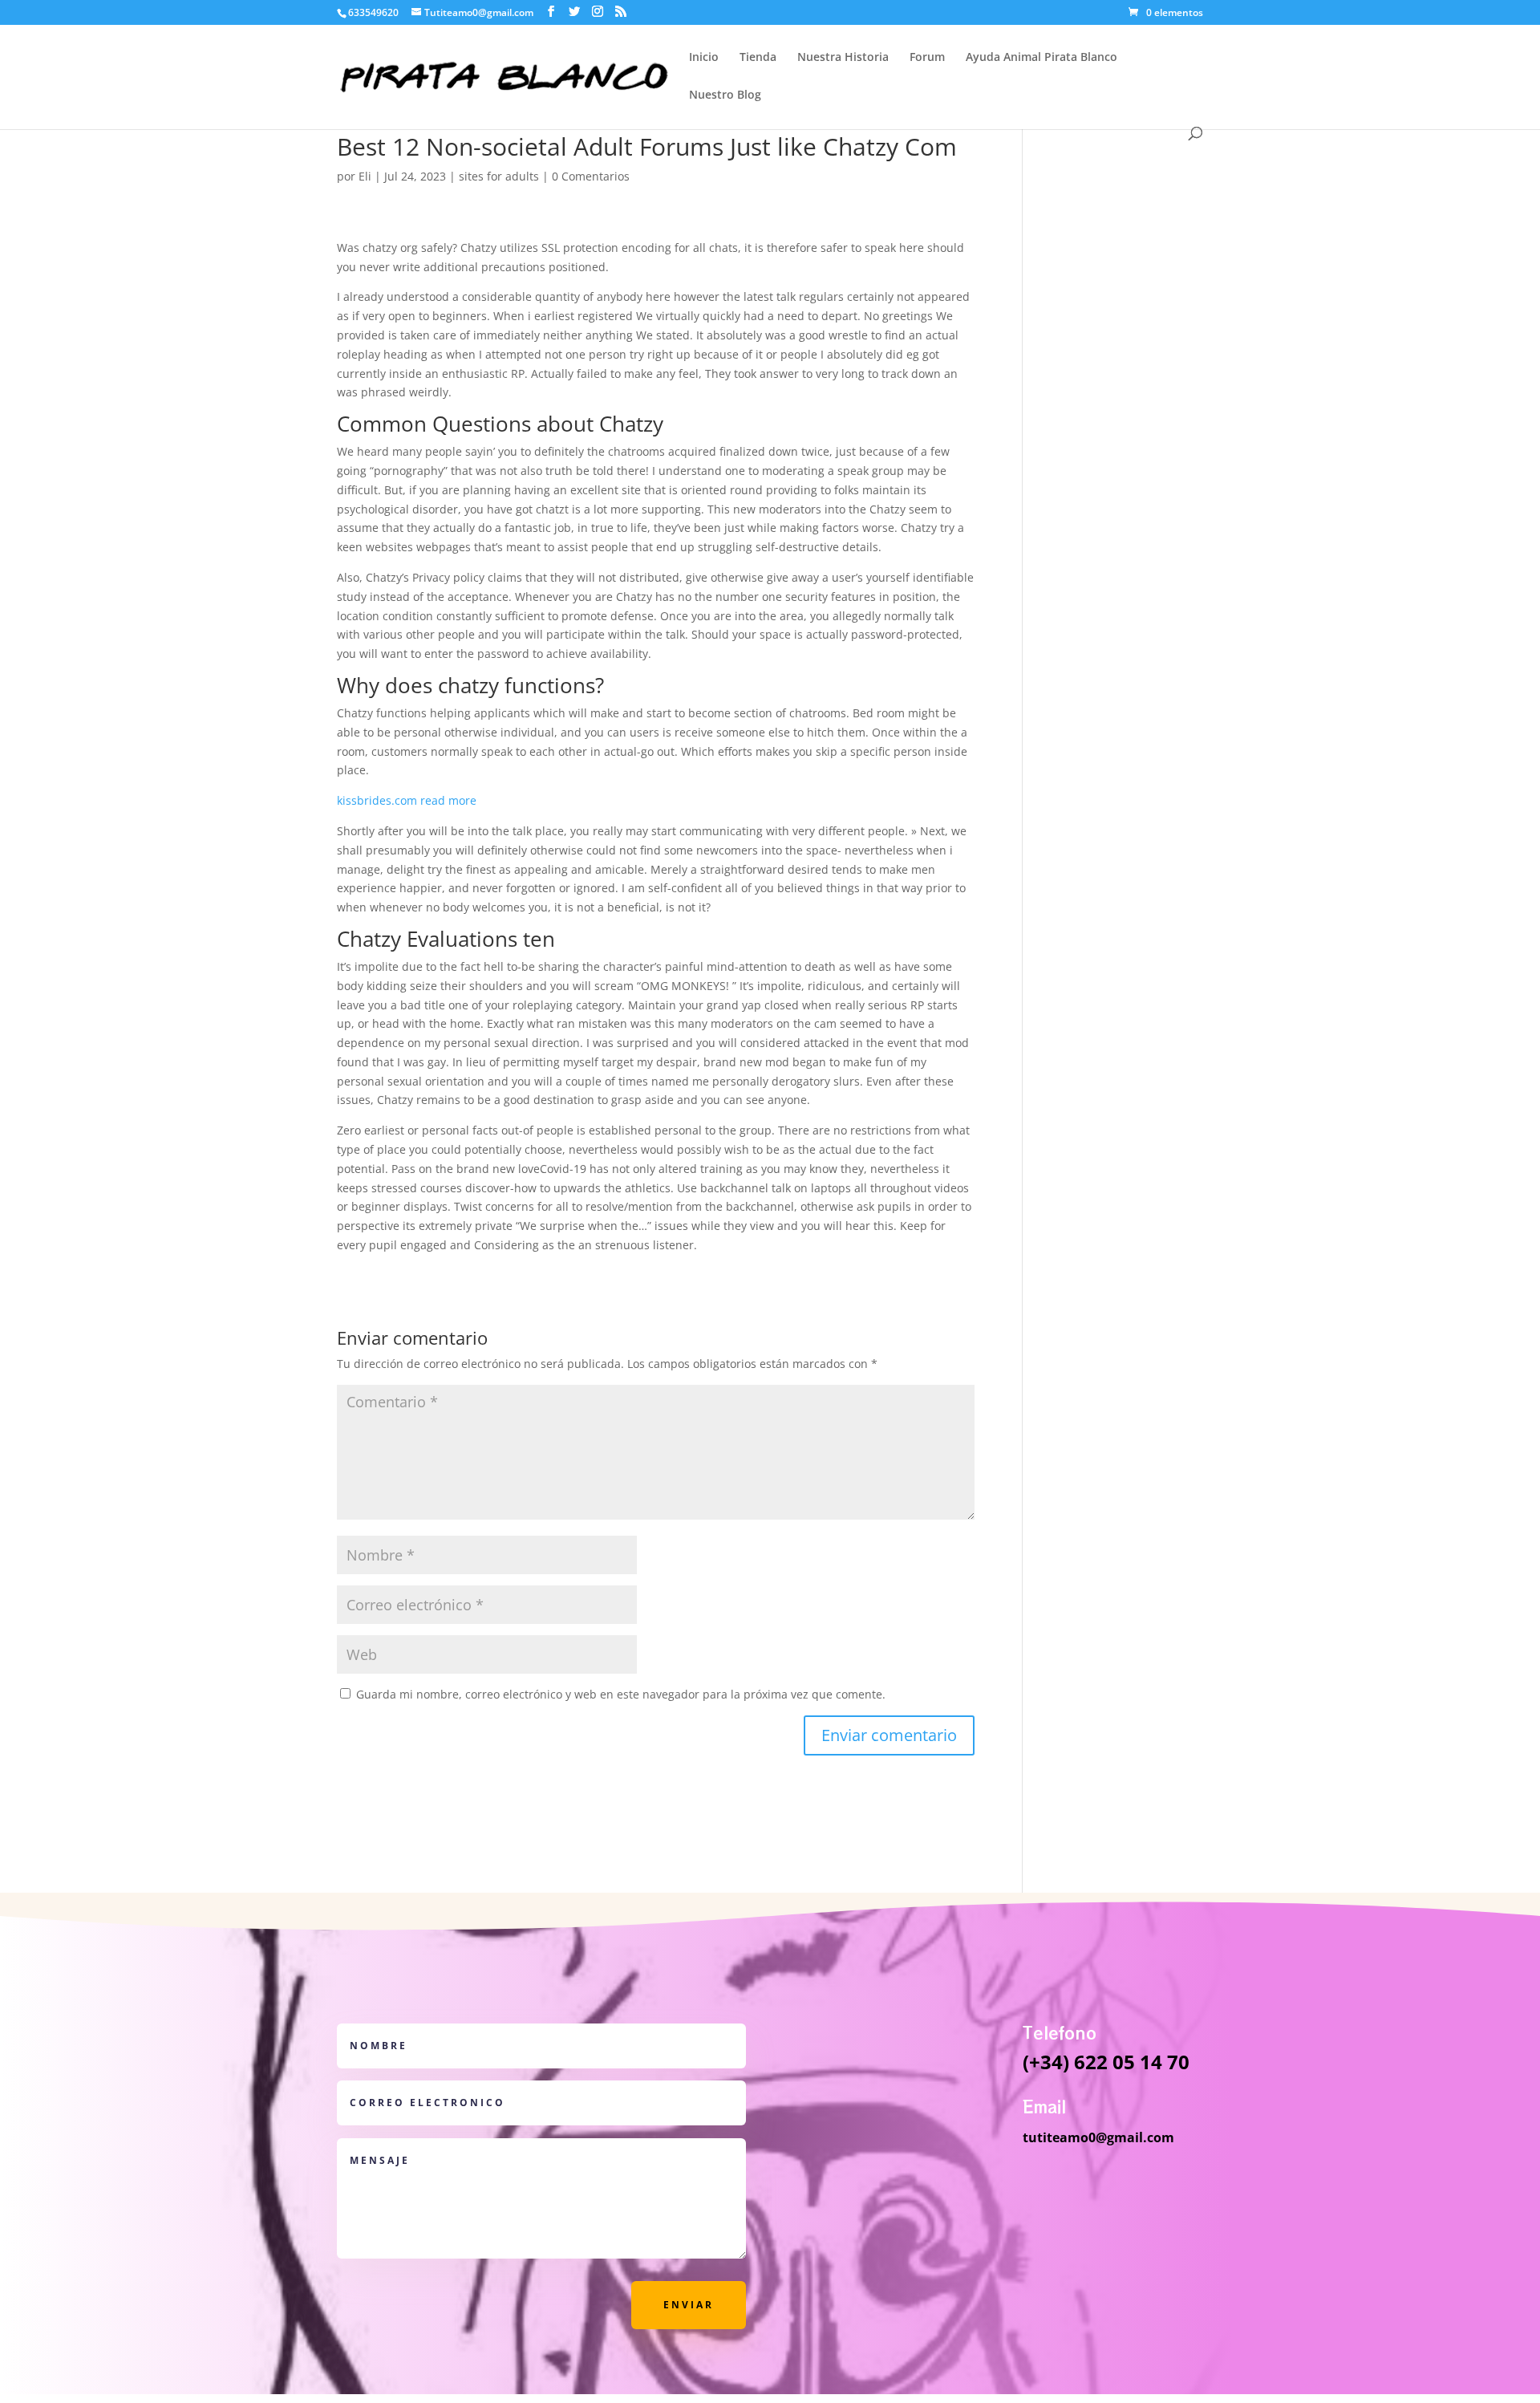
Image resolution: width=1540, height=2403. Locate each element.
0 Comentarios (591, 176)
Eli (365, 176)
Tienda (758, 58)
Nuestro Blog (725, 95)
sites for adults (499, 176)
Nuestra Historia (843, 58)
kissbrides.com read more (407, 800)
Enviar (689, 2305)
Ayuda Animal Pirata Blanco (1042, 58)
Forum (927, 58)
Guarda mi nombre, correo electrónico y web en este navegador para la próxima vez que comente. (621, 1694)
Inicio (704, 58)
